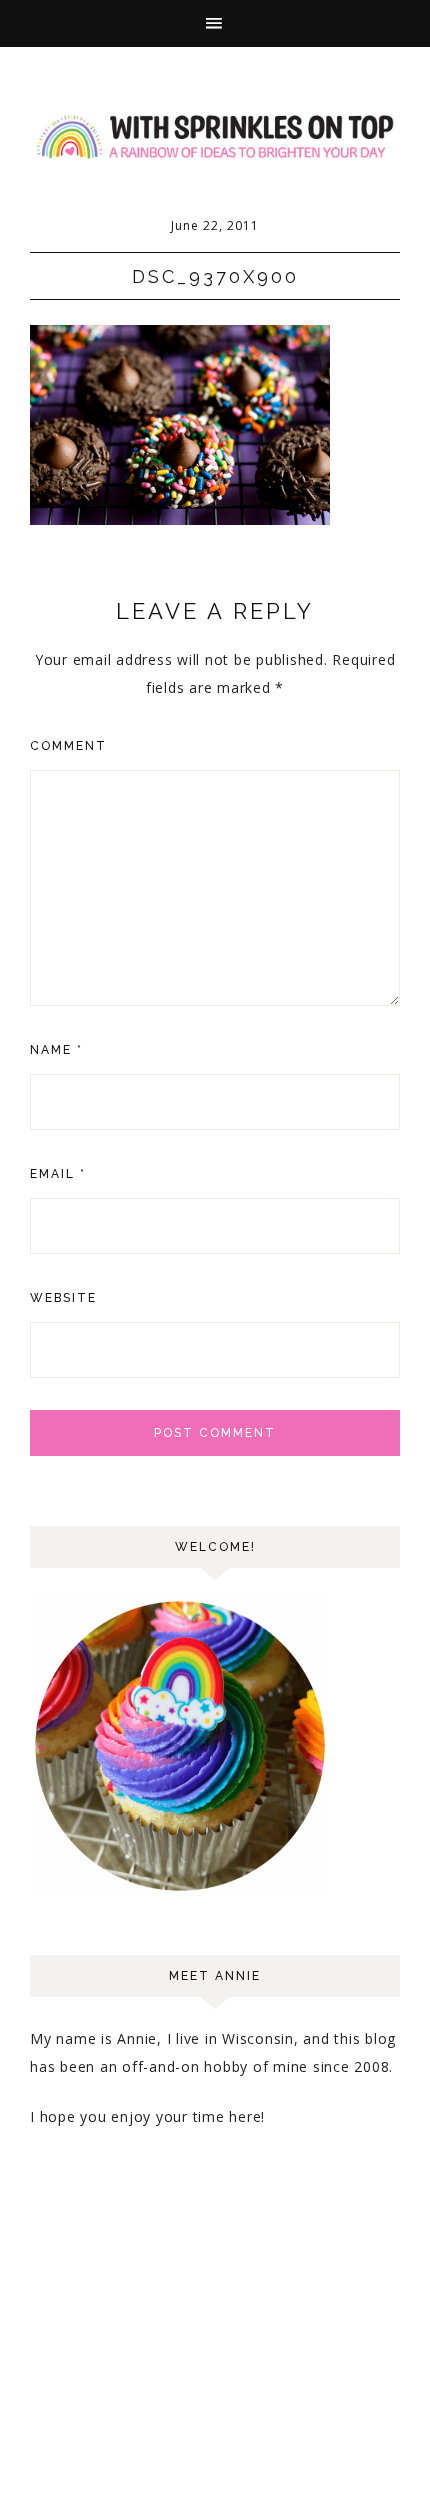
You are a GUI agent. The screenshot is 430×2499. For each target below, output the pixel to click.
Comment (68, 746)
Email (58, 1174)
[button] (215, 23)
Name (56, 1050)
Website (63, 1298)
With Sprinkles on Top (215, 137)
